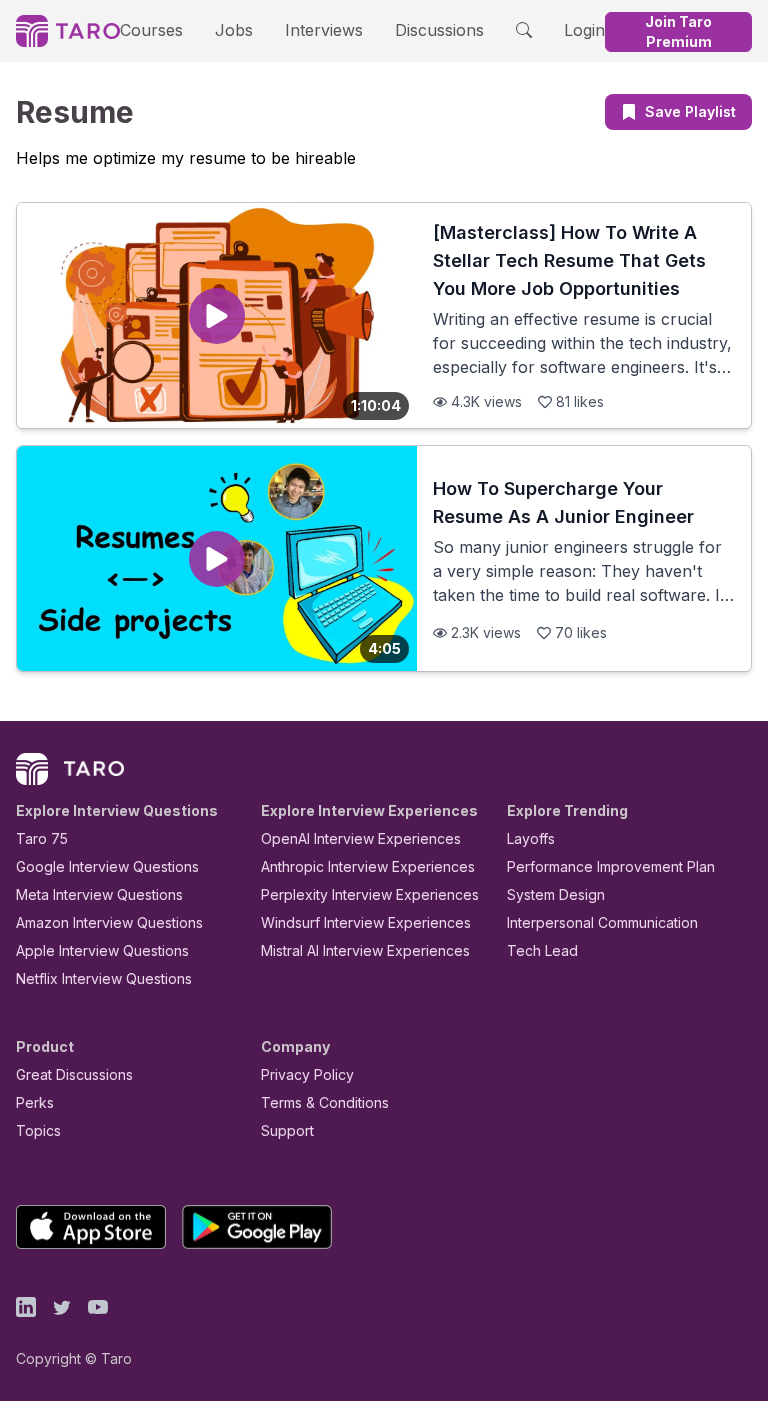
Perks (35, 1102)
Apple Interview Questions (102, 950)
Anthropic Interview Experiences (368, 866)
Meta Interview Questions (99, 894)
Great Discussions (74, 1074)
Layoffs (531, 838)
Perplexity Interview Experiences (370, 894)
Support (287, 1130)
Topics (38, 1130)
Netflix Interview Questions (104, 978)
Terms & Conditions (325, 1102)
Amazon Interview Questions (109, 922)
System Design (556, 894)
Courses (151, 30)
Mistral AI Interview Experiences (365, 950)
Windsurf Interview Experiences (366, 922)
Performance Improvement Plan (611, 866)
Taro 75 (42, 838)
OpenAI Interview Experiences (361, 838)
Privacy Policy (307, 1074)
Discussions (439, 30)
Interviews (324, 30)
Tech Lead (542, 950)
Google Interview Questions (107, 866)
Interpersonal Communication (602, 922)
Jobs (234, 30)
